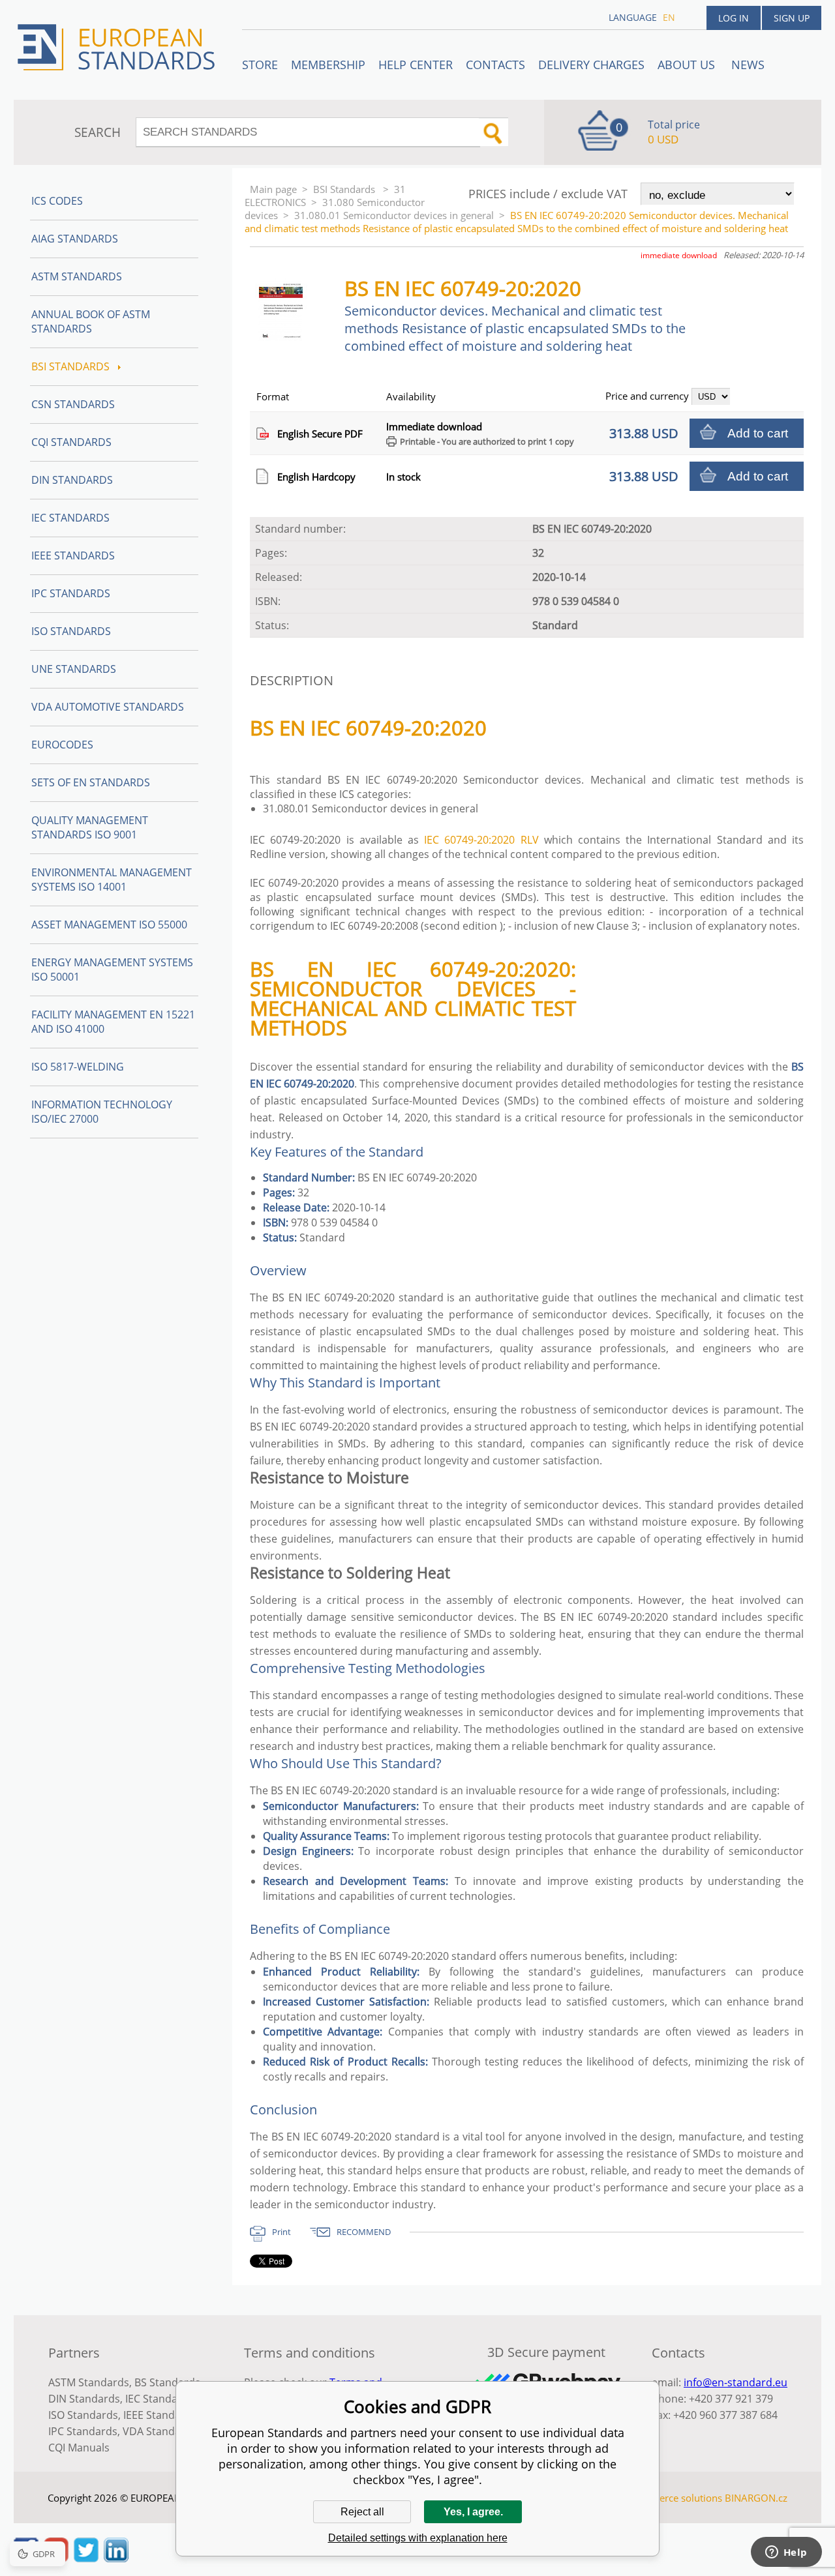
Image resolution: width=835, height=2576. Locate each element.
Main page (273, 189)
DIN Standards (72, 480)
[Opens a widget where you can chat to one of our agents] (786, 2553)
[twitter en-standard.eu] (86, 2558)
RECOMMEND (364, 2232)
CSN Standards (73, 404)
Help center (416, 65)
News (748, 65)
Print (281, 2232)
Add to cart (758, 433)
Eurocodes (62, 745)
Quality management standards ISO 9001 (90, 827)
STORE (260, 65)
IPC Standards (71, 593)
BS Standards (167, 2382)
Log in (734, 18)
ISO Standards (71, 631)
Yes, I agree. (473, 2512)
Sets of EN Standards (91, 782)
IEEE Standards (73, 555)
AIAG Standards (75, 239)
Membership (328, 65)
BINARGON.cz (756, 2498)
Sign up (792, 18)
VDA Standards (160, 2431)
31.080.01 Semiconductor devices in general (394, 215)
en (669, 17)
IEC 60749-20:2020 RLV (481, 840)
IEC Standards (70, 518)
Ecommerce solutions (674, 2498)
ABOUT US (688, 65)
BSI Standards (345, 189)
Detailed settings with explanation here (418, 2538)
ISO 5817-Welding (78, 1067)
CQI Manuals (79, 2448)
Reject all (362, 2512)
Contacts (495, 65)
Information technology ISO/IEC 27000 (102, 1112)
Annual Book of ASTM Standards (91, 321)
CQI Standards (71, 442)
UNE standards (74, 669)
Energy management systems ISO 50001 (112, 970)
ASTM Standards (77, 276)
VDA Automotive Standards (108, 707)
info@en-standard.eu (736, 2382)
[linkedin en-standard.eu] (116, 2558)
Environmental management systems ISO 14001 (112, 880)
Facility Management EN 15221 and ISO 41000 (113, 1022)
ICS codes (57, 201)
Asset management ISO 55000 (109, 925)
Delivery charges (591, 65)
